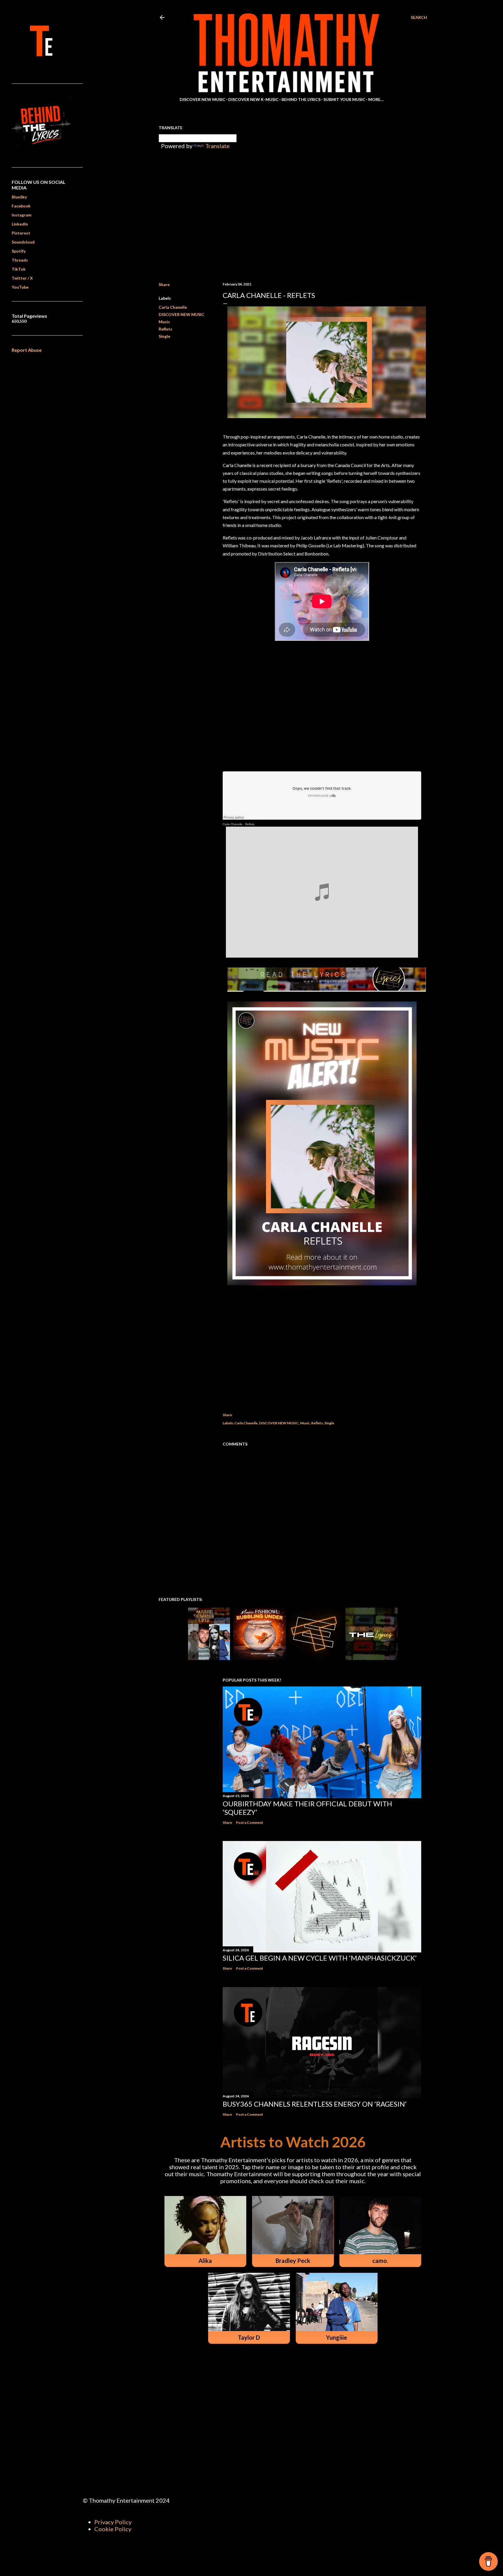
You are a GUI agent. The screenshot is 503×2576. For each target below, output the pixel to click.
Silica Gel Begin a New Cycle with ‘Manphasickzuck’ (320, 1958)
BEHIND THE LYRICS (301, 99)
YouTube (20, 287)
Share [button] (164, 284)
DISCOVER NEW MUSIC (181, 314)
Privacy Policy (113, 2522)
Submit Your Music (344, 99)
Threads (20, 260)
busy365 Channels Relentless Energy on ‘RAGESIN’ (315, 2104)
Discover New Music (202, 99)
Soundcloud (23, 242)
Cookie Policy (113, 2529)
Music (164, 322)
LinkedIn (20, 224)
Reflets (165, 329)
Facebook (21, 206)
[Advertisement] (322, 1350)
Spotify (19, 251)
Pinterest (21, 233)
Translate (217, 146)
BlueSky (19, 197)
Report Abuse (27, 350)
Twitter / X (22, 278)
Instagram (22, 215)
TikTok (19, 269)
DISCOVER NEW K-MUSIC (253, 99)
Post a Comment (250, 1823)
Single (164, 336)
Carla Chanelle (173, 307)
